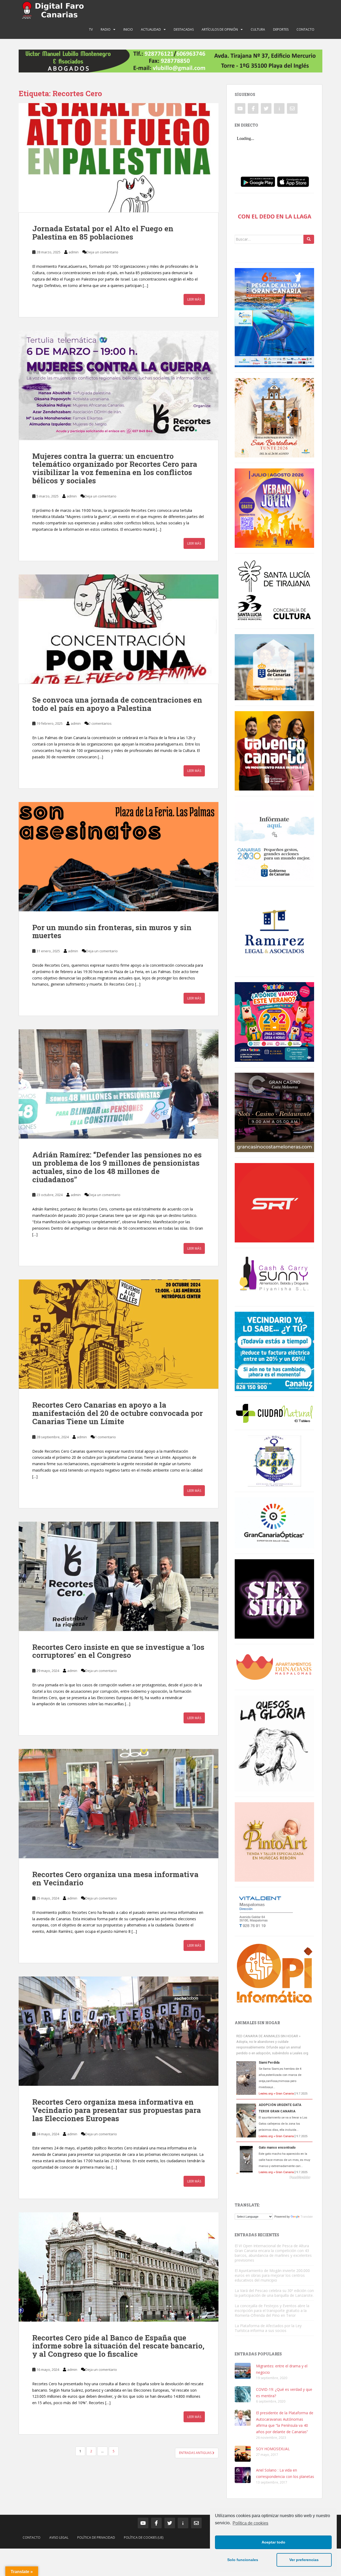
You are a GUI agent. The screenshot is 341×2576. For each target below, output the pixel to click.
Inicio (128, 29)
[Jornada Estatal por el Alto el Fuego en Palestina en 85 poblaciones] (119, 158)
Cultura (258, 29)
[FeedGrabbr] (274, 2177)
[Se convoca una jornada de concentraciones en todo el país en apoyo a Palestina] (119, 629)
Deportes (281, 29)
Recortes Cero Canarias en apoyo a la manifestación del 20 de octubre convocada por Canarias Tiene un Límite (117, 1413)
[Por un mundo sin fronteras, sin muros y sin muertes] (119, 857)
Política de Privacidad (96, 2537)
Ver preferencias (304, 2560)
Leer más (194, 299)
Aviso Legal (59, 2537)
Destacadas (184, 29)
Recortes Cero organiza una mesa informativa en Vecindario (115, 1878)
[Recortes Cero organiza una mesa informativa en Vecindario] (119, 1804)
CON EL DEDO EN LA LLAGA (275, 216)
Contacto (305, 29)
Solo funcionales (243, 2560)
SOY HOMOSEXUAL (273, 2449)
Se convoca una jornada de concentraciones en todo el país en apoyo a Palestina (117, 704)
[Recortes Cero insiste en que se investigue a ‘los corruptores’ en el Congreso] (119, 1576)
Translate (307, 2217)
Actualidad (151, 29)
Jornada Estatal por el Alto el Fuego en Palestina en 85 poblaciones (103, 233)
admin (74, 252)
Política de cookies (250, 2523)
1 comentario (105, 1437)
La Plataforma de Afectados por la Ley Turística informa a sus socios (268, 2328)
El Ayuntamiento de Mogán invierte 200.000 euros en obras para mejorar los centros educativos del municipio (272, 2275)
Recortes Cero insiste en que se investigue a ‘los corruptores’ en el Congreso (118, 1651)
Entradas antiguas (196, 2453)
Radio (106, 29)
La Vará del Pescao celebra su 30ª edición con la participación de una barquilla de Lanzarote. (274, 2293)
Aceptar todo (273, 2542)
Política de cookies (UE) (144, 2537)
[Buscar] (309, 239)
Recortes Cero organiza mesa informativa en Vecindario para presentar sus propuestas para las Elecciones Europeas (117, 2110)
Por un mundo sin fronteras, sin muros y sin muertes (112, 931)
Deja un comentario (102, 252)
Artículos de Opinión (220, 29)
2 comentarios (100, 723)
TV (91, 29)
